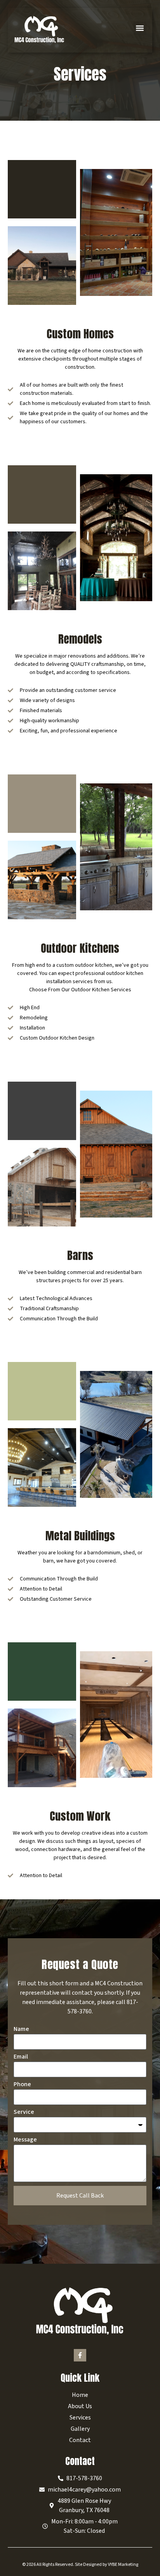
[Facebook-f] (80, 2355)
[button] (140, 28)
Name (21, 2030)
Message (25, 2140)
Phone (22, 2085)
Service (24, 2112)
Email (21, 2057)
